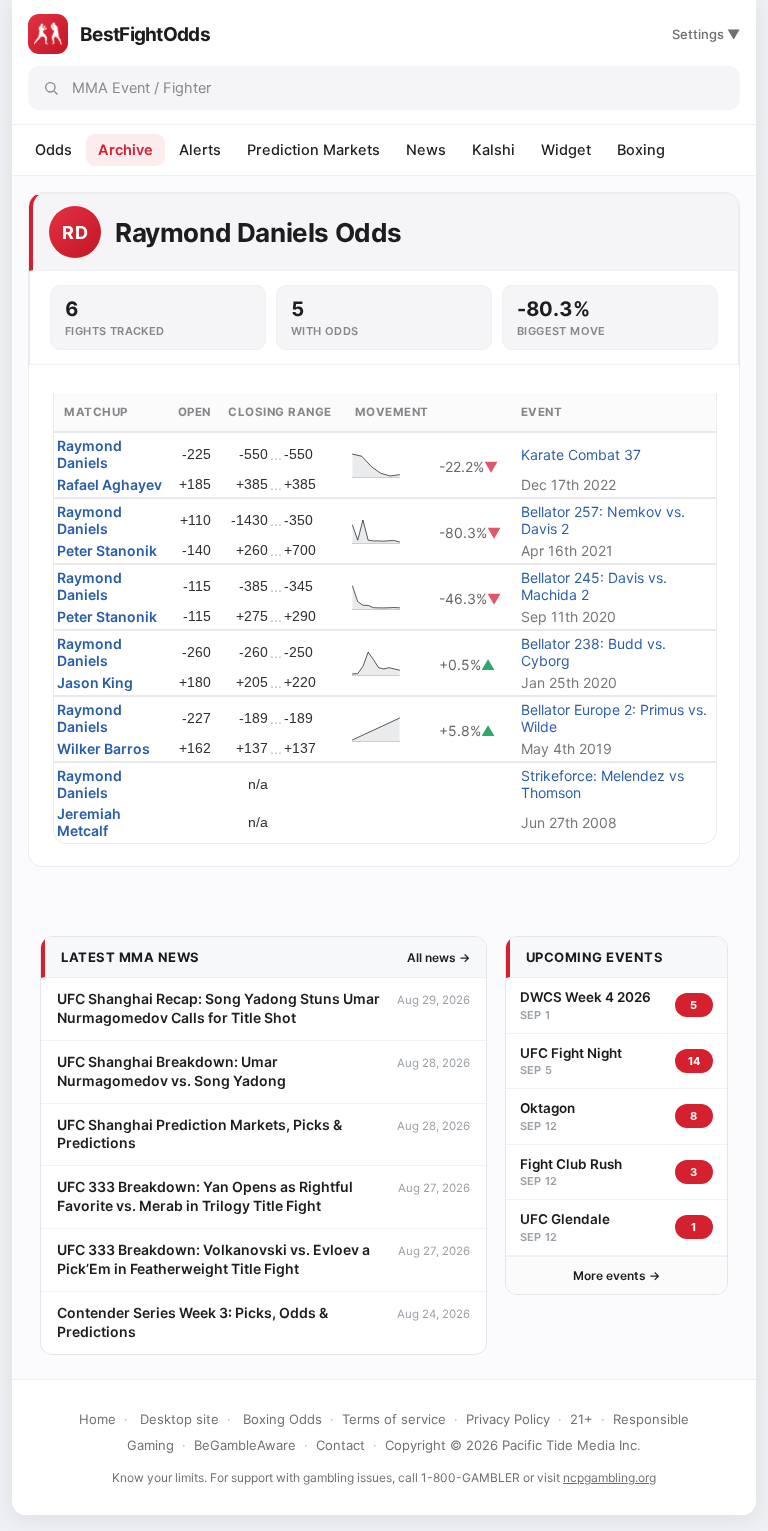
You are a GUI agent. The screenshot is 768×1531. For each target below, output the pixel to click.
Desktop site (179, 1419)
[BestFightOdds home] (48, 34)
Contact (340, 1445)
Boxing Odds (282, 1419)
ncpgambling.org (609, 1477)
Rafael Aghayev (109, 484)
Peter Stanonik (107, 550)
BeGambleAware (245, 1445)
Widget (566, 150)
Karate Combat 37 (581, 454)
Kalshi (493, 150)
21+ (581, 1419)
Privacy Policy (508, 1419)
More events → (616, 1275)
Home (97, 1419)
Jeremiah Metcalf (89, 822)
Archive (125, 150)
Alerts (200, 150)
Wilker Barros (103, 748)
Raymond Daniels (89, 454)
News (426, 150)
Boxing (641, 150)
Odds (53, 150)
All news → (438, 957)
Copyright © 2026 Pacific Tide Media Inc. (513, 1445)
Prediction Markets (313, 150)
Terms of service (394, 1419)
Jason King (95, 682)
